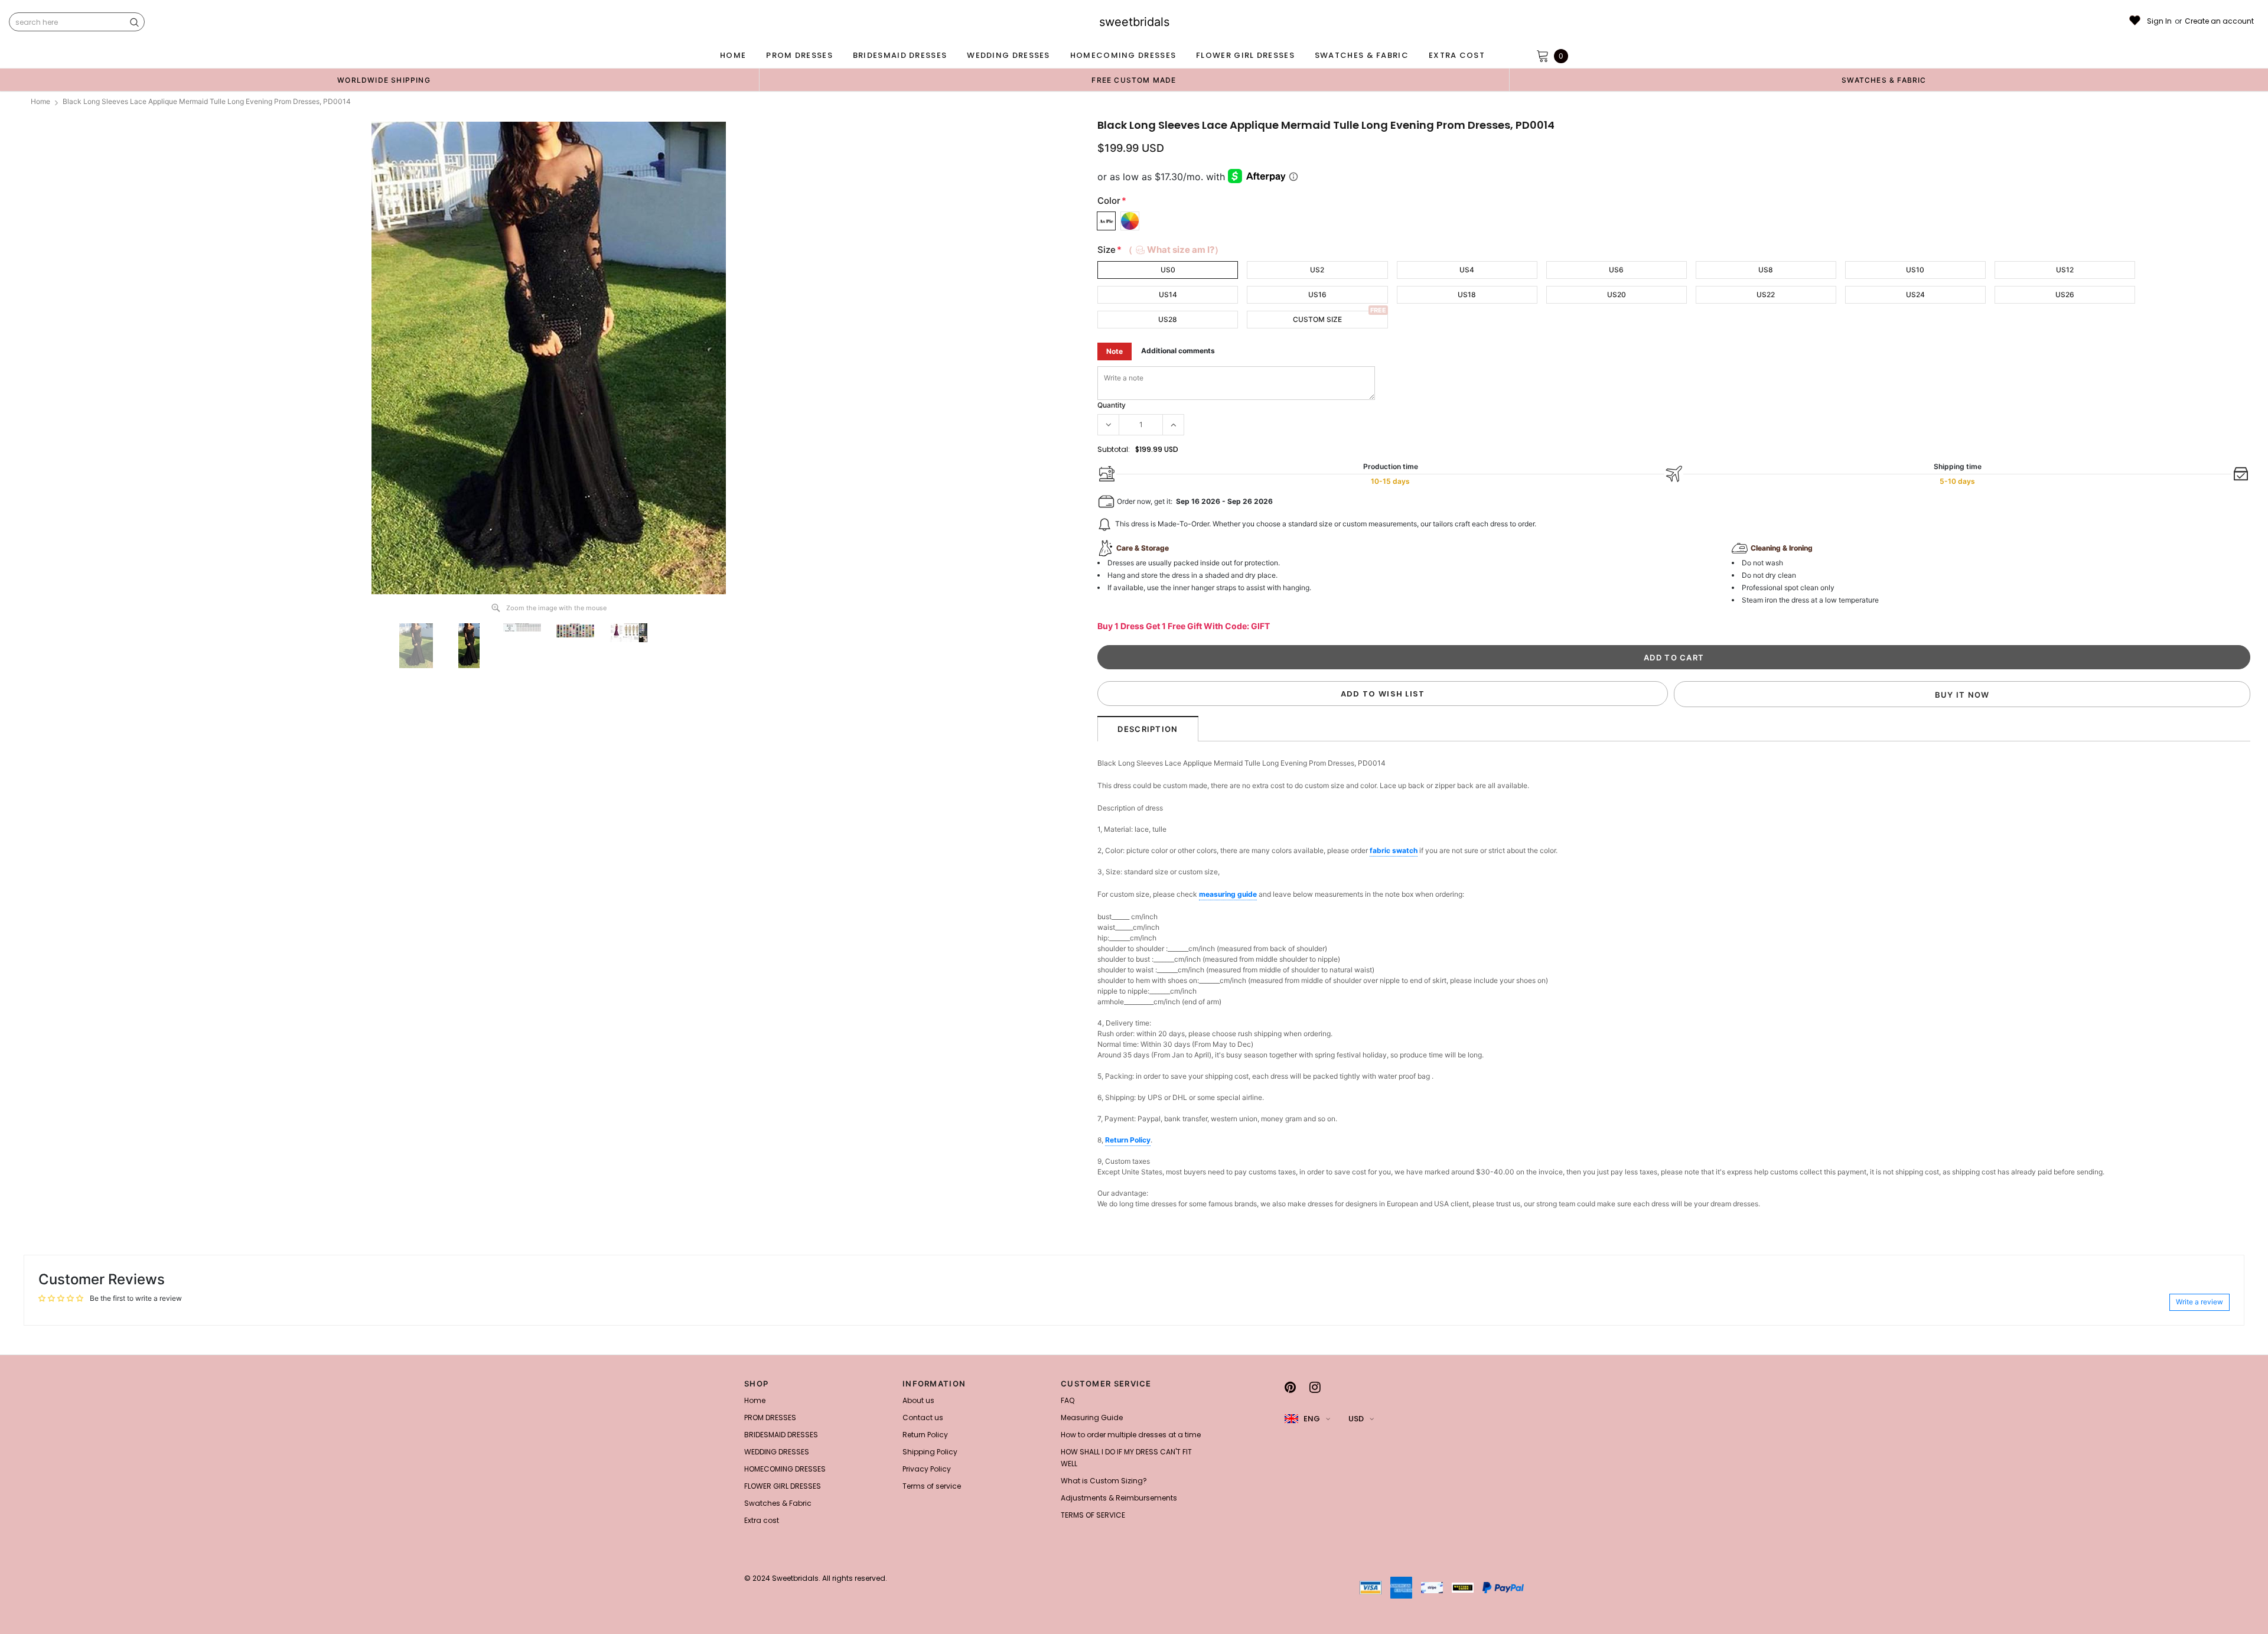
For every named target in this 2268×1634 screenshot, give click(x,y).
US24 (1915, 294)
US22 (1766, 294)
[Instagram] (1315, 1387)
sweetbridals (1134, 22)
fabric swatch (1394, 850)
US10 (1915, 270)
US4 (1467, 270)
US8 (1766, 270)
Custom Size (1317, 319)
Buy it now (1962, 695)
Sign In (2159, 21)
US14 (1168, 294)
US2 (1317, 270)
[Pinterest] (1290, 1387)
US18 (1467, 294)
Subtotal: (1114, 449)
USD (1356, 1419)
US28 (1168, 319)
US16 (1317, 294)
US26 (2065, 294)
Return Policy (1128, 1140)
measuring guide (1228, 894)
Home (40, 101)
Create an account (2219, 21)
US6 (1616, 270)
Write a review (2199, 1302)
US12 (2065, 270)
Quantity (1112, 405)
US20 (1617, 294)
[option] (384, 80)
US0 (1168, 270)
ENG (1312, 1419)
